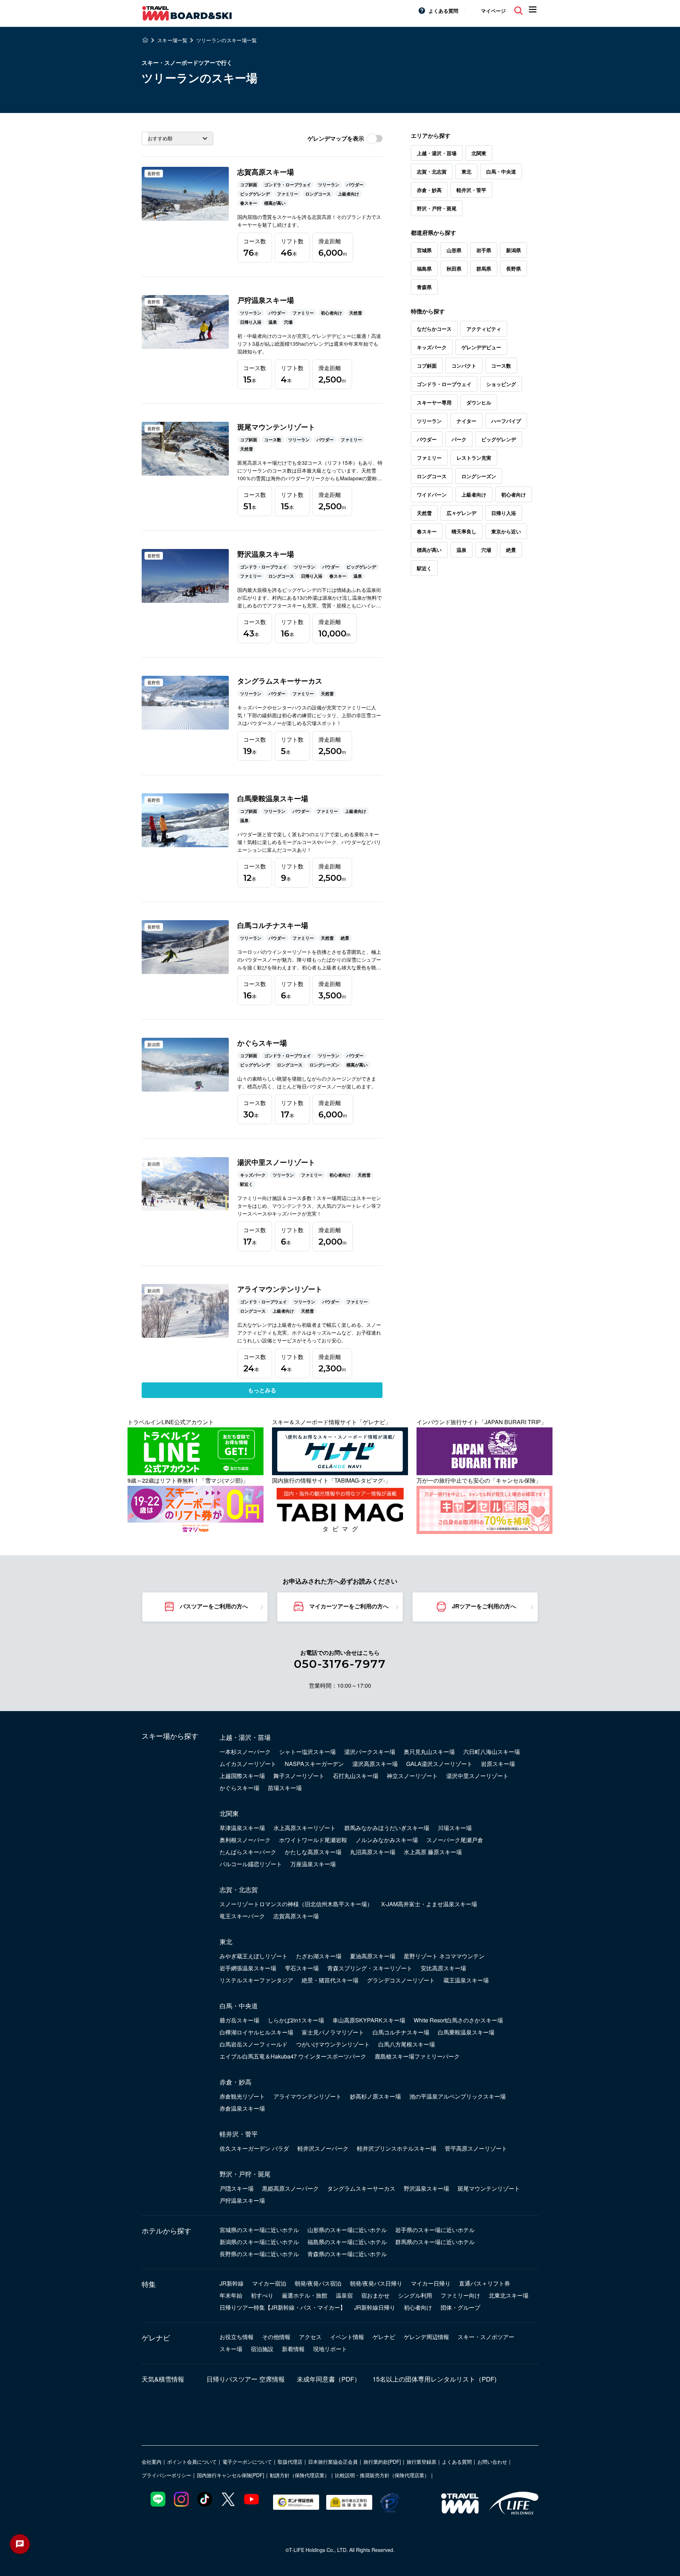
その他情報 (276, 2337)
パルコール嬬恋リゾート (251, 1864)
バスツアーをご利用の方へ (214, 1606)
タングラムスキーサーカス (361, 2188)
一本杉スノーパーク (245, 1752)
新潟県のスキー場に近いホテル (259, 2242)
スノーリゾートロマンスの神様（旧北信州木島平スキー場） (296, 1904)
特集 (149, 2284)
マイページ (493, 11)
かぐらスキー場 (239, 1788)
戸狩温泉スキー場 (242, 2200)
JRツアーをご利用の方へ (484, 1606)
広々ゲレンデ (461, 513)
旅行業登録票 (421, 2462)
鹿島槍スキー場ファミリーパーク (417, 2056)
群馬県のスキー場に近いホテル (435, 2242)
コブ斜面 (427, 366)
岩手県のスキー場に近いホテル (435, 2230)
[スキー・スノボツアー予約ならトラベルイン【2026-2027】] (145, 40)
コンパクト (464, 366)
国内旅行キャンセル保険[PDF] (231, 2475)
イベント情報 (347, 2337)
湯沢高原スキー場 (375, 1764)
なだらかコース (434, 329)
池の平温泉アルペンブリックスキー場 (458, 2096)
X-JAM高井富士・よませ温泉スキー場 (429, 1904)
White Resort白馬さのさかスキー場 (458, 2020)
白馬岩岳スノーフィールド (254, 2044)
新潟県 (514, 250)
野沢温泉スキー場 (426, 2188)
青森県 (424, 287)
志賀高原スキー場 (296, 1916)
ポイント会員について (192, 2462)
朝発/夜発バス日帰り (376, 2283)
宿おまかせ (375, 2295)
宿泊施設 (262, 2349)
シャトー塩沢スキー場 (307, 1752)
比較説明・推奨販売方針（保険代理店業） (382, 2475)
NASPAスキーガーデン (314, 1764)
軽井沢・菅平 (471, 190)
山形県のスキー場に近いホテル (347, 2230)
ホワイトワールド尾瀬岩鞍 (313, 1840)
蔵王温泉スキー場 (466, 1980)
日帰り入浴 (504, 513)
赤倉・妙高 (429, 190)
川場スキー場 (455, 1828)
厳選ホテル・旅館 (305, 2295)
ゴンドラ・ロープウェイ (444, 384)
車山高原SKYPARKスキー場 (369, 2020)
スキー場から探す (170, 1736)
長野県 (514, 268)
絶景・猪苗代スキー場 (330, 1980)
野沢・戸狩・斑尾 (437, 208)
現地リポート (330, 2349)
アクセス (310, 2337)
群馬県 (484, 268)
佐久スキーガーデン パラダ (254, 2148)
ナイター (466, 421)
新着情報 (293, 2349)
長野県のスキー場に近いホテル (259, 2254)
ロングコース (432, 476)
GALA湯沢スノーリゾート (439, 1764)
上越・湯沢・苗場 (437, 153)
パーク (459, 439)
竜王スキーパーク (242, 1916)
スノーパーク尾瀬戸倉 (455, 1840)
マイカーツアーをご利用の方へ (349, 1606)
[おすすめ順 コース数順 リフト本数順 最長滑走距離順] (177, 138)
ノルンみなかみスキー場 (387, 1840)
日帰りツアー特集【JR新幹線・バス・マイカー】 (283, 2307)
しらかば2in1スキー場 (296, 2020)
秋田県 (454, 268)
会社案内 (152, 2462)
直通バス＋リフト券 (484, 2283)
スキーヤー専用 (434, 402)
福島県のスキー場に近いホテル (347, 2242)
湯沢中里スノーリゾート (477, 1776)
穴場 (486, 550)
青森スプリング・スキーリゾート (370, 1968)
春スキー (427, 531)
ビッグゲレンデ (499, 439)
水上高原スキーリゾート (305, 1828)
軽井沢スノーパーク (323, 2148)
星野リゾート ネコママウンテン (444, 1956)
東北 (466, 171)
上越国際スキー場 (242, 1776)
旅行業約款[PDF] (382, 2462)
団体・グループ (460, 2307)
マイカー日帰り (431, 2283)
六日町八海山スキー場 (492, 1752)
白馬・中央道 (501, 171)
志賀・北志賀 (432, 171)
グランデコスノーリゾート (401, 1980)
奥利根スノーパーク (245, 1840)
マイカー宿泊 (269, 2283)
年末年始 (231, 2295)
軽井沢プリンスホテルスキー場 (397, 2148)
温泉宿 (344, 2295)
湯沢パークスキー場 (370, 1752)
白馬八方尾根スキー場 (407, 2044)
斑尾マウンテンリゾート (489, 2188)
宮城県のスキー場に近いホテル (259, 2230)
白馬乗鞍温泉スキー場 (466, 2032)
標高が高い (429, 550)
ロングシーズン (479, 476)
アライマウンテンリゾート (307, 2096)
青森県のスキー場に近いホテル (347, 2254)
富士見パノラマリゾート (333, 2032)
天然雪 (424, 513)
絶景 (511, 550)
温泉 (461, 550)
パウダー (427, 439)
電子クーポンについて (247, 2462)
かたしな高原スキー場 (313, 1852)
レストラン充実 (474, 458)
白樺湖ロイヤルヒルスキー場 (256, 2032)
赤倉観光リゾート (242, 2096)
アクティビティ (484, 329)
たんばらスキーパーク (248, 1852)
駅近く (424, 568)
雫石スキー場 (302, 1968)
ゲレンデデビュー (481, 347)
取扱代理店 (290, 2462)
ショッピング (501, 384)
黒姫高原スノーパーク (290, 2188)
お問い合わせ (492, 2462)
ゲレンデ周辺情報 (426, 2337)
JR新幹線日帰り (375, 2307)
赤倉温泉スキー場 (242, 2108)
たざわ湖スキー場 (319, 1956)
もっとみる (262, 1390)
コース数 (501, 366)
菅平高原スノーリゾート (476, 2148)
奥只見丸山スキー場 (429, 1752)
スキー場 (231, 2349)
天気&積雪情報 (163, 2379)
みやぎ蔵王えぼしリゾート (254, 1956)
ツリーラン (429, 421)
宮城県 (424, 250)
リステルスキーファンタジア (256, 1980)
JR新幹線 (232, 2283)
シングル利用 (415, 2295)
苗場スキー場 (285, 1788)
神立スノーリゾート (412, 1776)
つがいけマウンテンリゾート (333, 2044)
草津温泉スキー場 (242, 1828)
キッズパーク (432, 347)
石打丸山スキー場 (356, 1776)
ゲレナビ (156, 2338)
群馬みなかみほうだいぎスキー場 (387, 1828)
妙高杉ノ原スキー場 (375, 2096)
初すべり (262, 2295)
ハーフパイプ (506, 421)
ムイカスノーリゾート (248, 1764)
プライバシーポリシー (166, 2475)
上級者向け (474, 494)
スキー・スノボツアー (486, 2337)
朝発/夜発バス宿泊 (318, 2283)
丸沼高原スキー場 (373, 1852)
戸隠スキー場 (237, 2188)
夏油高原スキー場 (373, 1956)
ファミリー (429, 458)
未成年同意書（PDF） (329, 2379)
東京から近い (506, 531)
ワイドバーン (432, 494)
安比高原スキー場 (443, 1968)
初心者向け (514, 494)
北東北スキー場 (509, 2295)
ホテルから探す (166, 2231)
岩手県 (484, 250)
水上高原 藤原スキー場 (433, 1852)
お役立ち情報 (237, 2337)
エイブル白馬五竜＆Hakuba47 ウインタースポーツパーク (293, 2056)
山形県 (454, 250)
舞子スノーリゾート (299, 1776)
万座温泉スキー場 (313, 1864)
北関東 (479, 153)
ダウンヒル (479, 402)
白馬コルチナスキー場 (401, 2032)
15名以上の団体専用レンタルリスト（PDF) (435, 2379)
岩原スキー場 (498, 1764)
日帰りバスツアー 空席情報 (246, 2379)
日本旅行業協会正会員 (333, 2462)
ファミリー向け (460, 2295)
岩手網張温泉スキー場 (248, 1968)
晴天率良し (464, 531)
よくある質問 (443, 11)
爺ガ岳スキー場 (239, 2020)
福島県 (424, 268)
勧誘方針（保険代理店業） (300, 2475)
